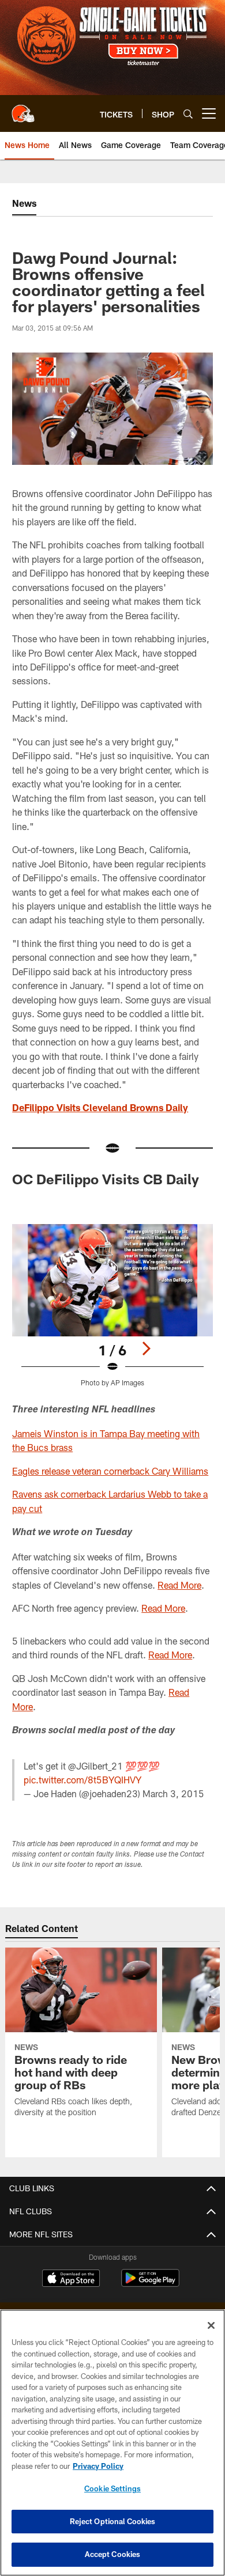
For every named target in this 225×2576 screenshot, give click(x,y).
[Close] (211, 2325)
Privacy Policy (98, 2466)
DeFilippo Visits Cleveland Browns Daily (100, 1107)
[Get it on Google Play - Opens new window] (150, 2284)
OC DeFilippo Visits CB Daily (106, 1179)
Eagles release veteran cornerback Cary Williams (110, 1471)
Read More (179, 1585)
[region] (112, 2443)
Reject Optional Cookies (113, 2521)
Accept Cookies (113, 2554)
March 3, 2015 (173, 1793)
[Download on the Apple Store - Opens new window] (71, 2279)
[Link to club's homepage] (23, 109)
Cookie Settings (112, 2488)
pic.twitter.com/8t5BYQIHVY (82, 1780)
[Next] (146, 1348)
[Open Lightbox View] (112, 1306)
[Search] (188, 114)
